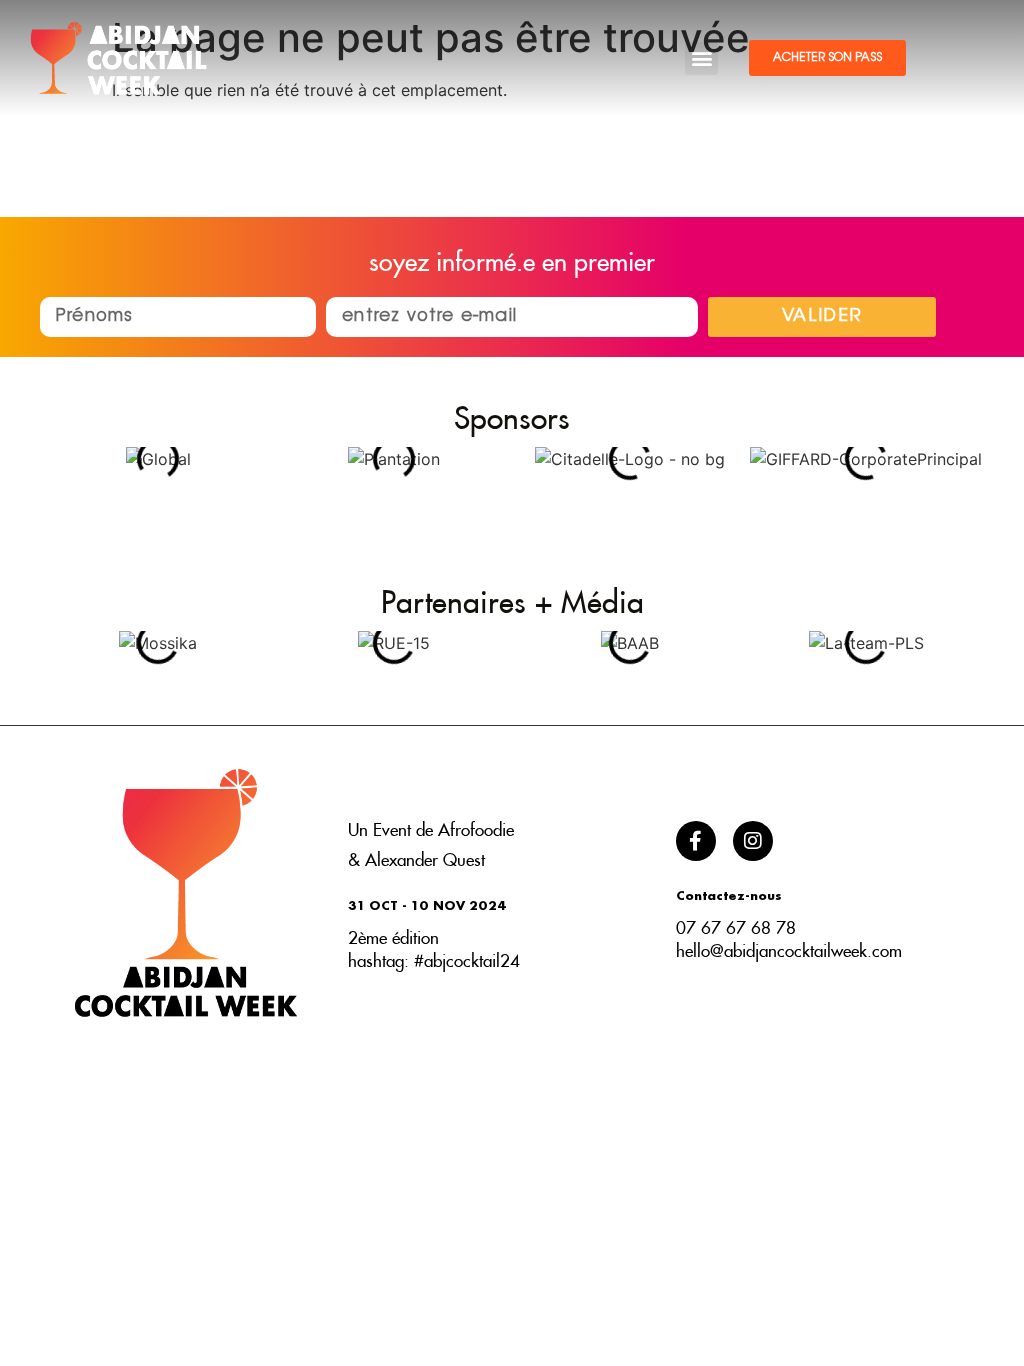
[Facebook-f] (696, 841)
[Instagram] (753, 841)
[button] (701, 58)
